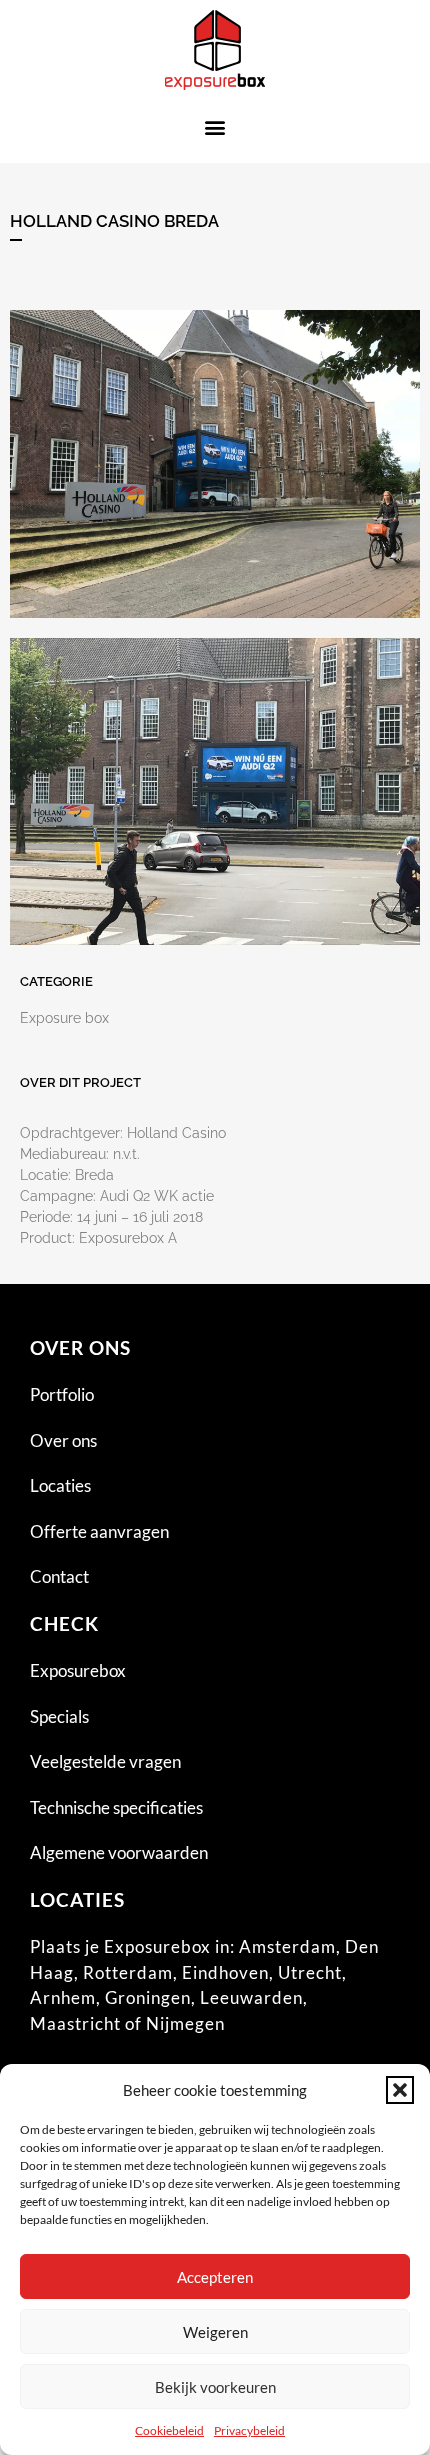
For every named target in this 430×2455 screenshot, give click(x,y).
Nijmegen (185, 2023)
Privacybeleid (249, 2430)
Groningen (148, 1997)
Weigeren (215, 2332)
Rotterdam (128, 1972)
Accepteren (215, 2277)
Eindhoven (225, 1972)
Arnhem (63, 1997)
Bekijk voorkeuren (215, 2387)
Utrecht (310, 1972)
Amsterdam (287, 1946)
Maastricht (75, 2023)
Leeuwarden (251, 1997)
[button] (400, 2090)
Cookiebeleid (169, 2430)
